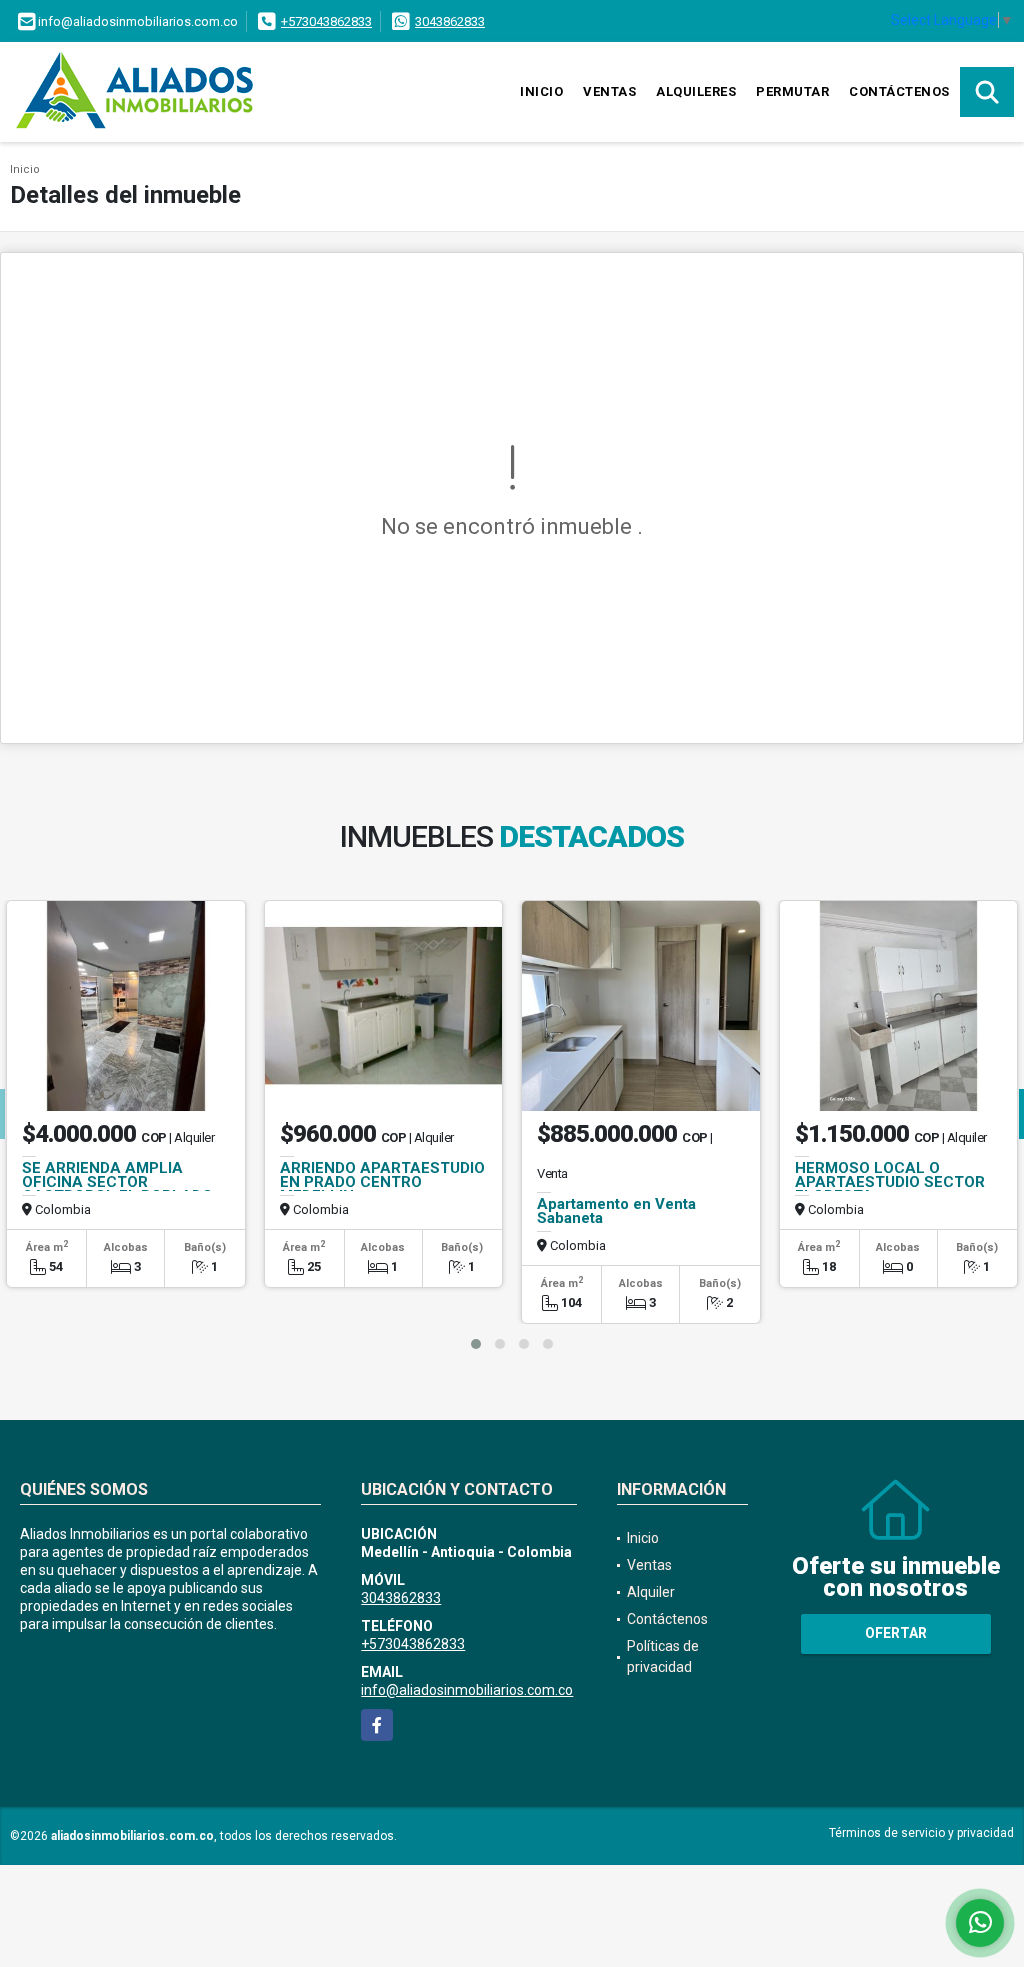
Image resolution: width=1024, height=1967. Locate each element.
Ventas (609, 91)
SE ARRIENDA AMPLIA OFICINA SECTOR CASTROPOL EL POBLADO (117, 1182)
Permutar (792, 91)
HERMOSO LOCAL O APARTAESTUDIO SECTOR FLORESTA (890, 1182)
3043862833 (450, 21)
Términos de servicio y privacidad (921, 1833)
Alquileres (696, 91)
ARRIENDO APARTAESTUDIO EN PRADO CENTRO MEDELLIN (382, 1182)
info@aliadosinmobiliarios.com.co (467, 1690)
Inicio (541, 91)
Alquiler (651, 1592)
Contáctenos (899, 91)
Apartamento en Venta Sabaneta (616, 1211)
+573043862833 (326, 21)
